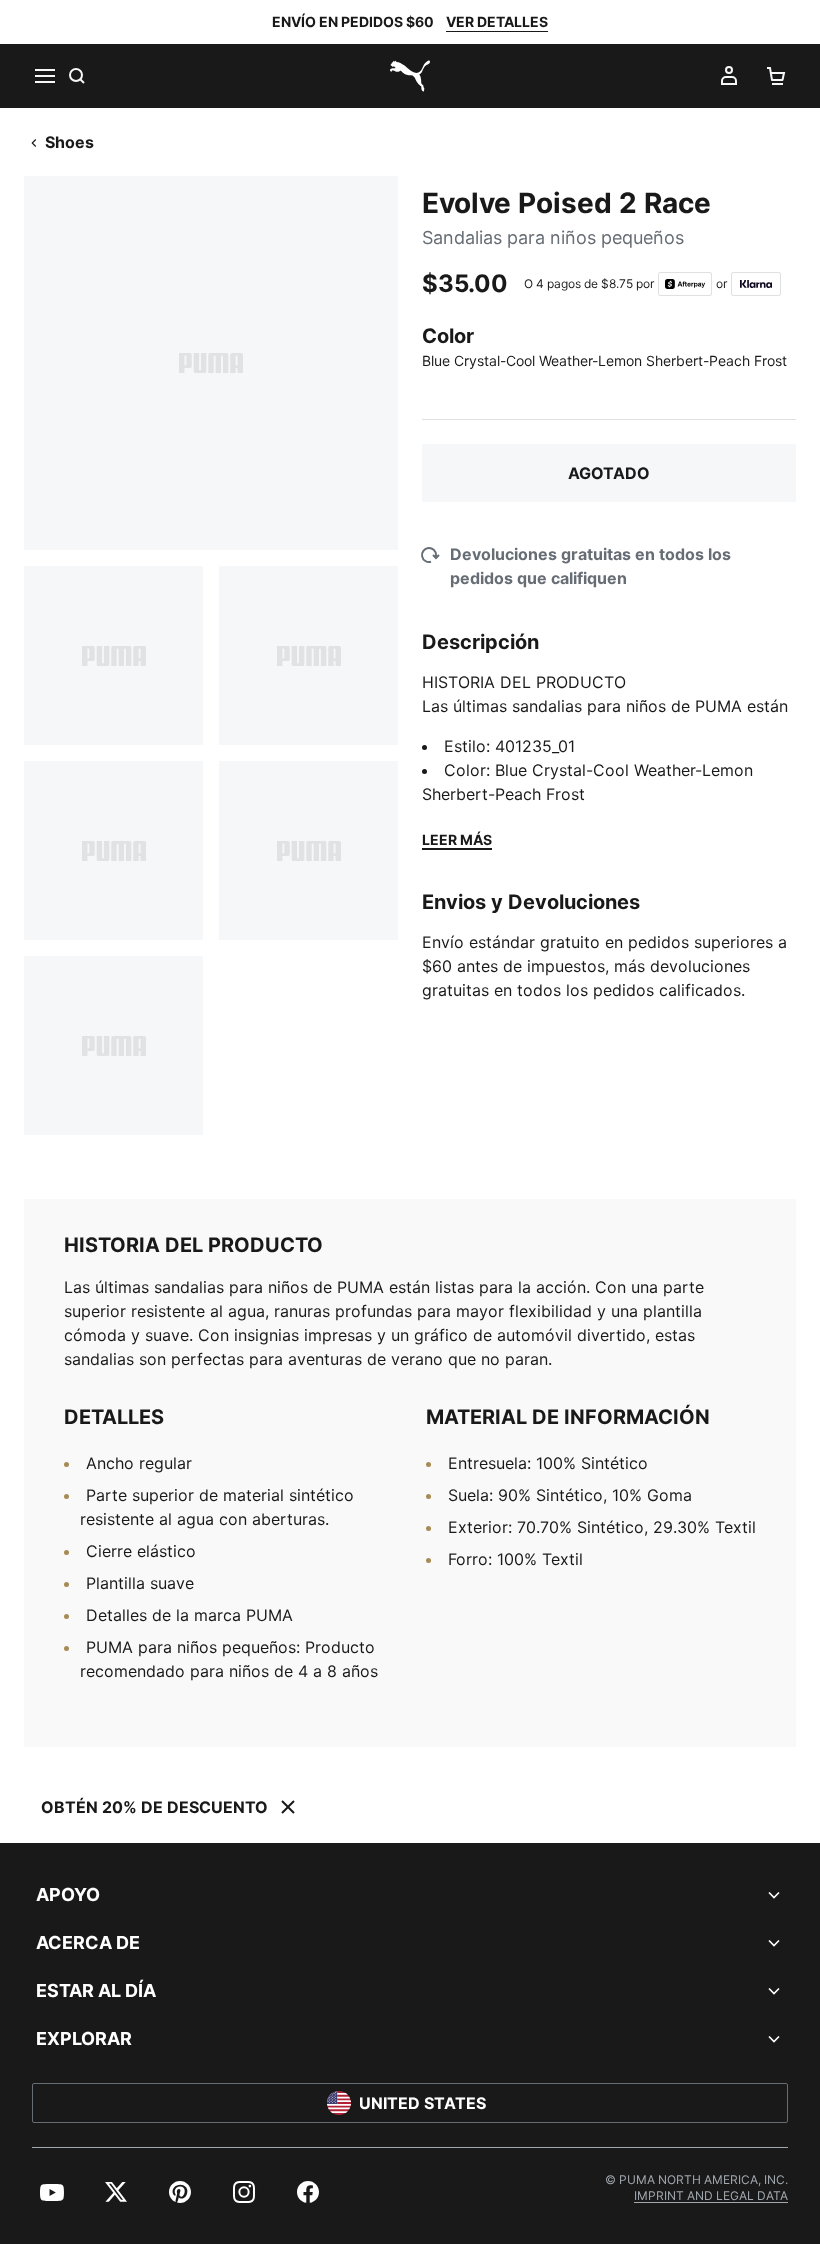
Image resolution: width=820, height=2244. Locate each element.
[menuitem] (52, 2192)
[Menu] (44, 76)
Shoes (69, 142)
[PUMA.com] (410, 76)
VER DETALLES (497, 21)
